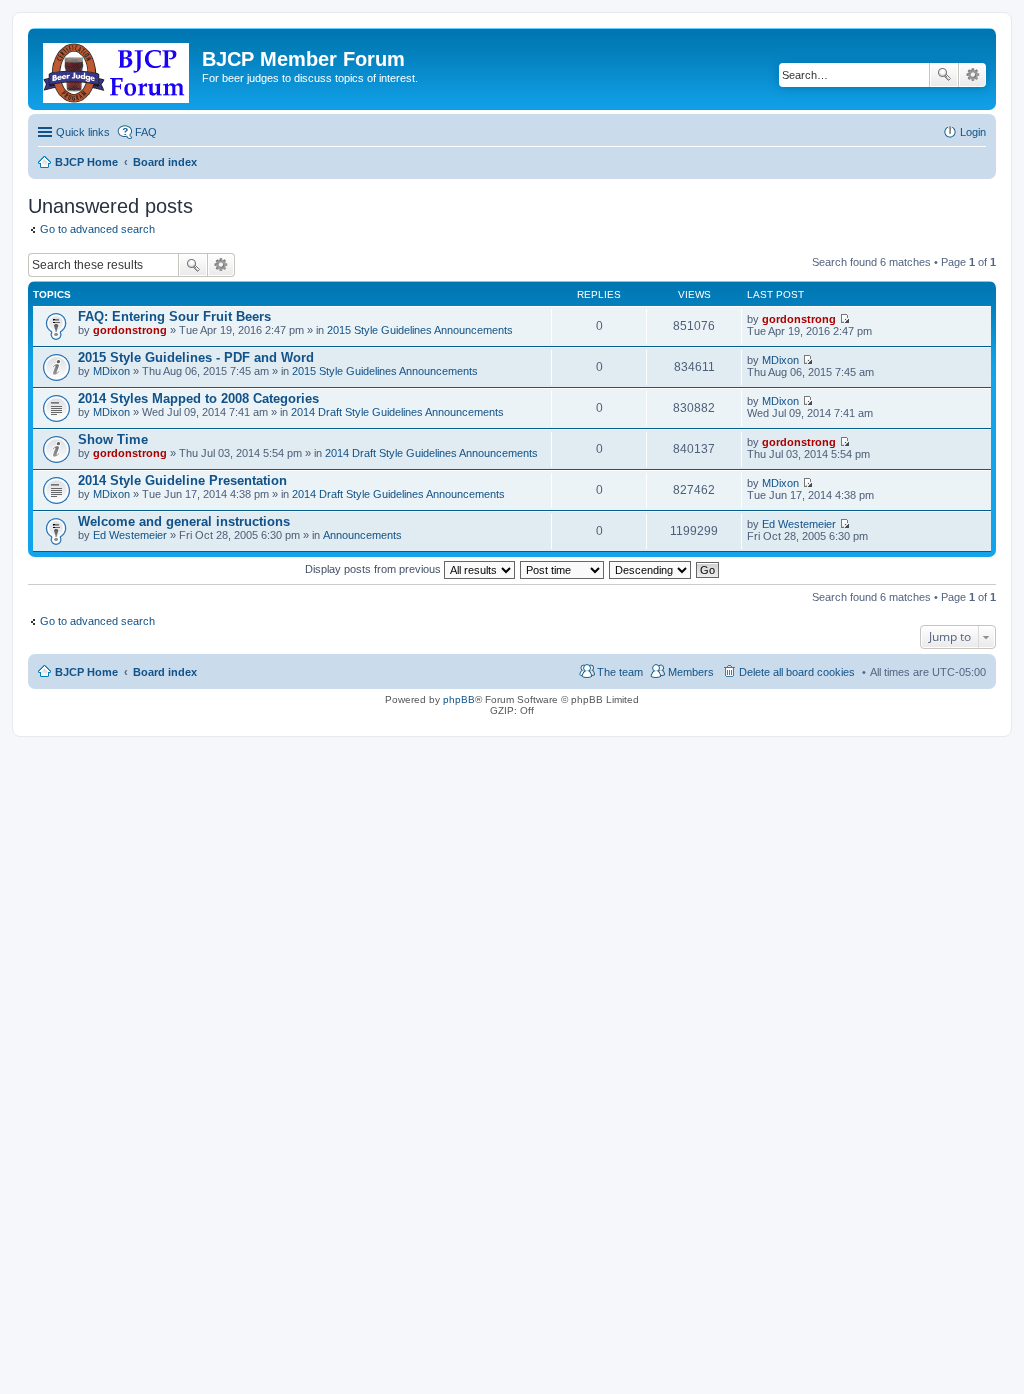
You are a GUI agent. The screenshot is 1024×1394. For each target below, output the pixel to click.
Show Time (113, 439)
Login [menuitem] (973, 132)
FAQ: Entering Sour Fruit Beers (174, 316)
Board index (165, 672)
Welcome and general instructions (184, 521)
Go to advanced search (97, 229)
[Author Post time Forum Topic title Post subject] (563, 569)
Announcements (362, 535)
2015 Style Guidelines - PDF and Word (196, 357)
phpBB (459, 699)
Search (944, 75)
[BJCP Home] (117, 69)
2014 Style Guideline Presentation (182, 480)
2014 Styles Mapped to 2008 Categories (198, 398)
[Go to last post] (844, 319)
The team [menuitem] (620, 672)
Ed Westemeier (130, 535)
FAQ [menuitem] (146, 132)
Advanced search (972, 75)
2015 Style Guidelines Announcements (420, 330)
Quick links (83, 132)
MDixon (111, 371)
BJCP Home (86, 672)
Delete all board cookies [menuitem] (797, 672)
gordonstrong (130, 330)
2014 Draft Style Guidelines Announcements (397, 412)
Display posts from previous (374, 569)
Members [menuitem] (691, 672)
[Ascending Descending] (651, 569)
